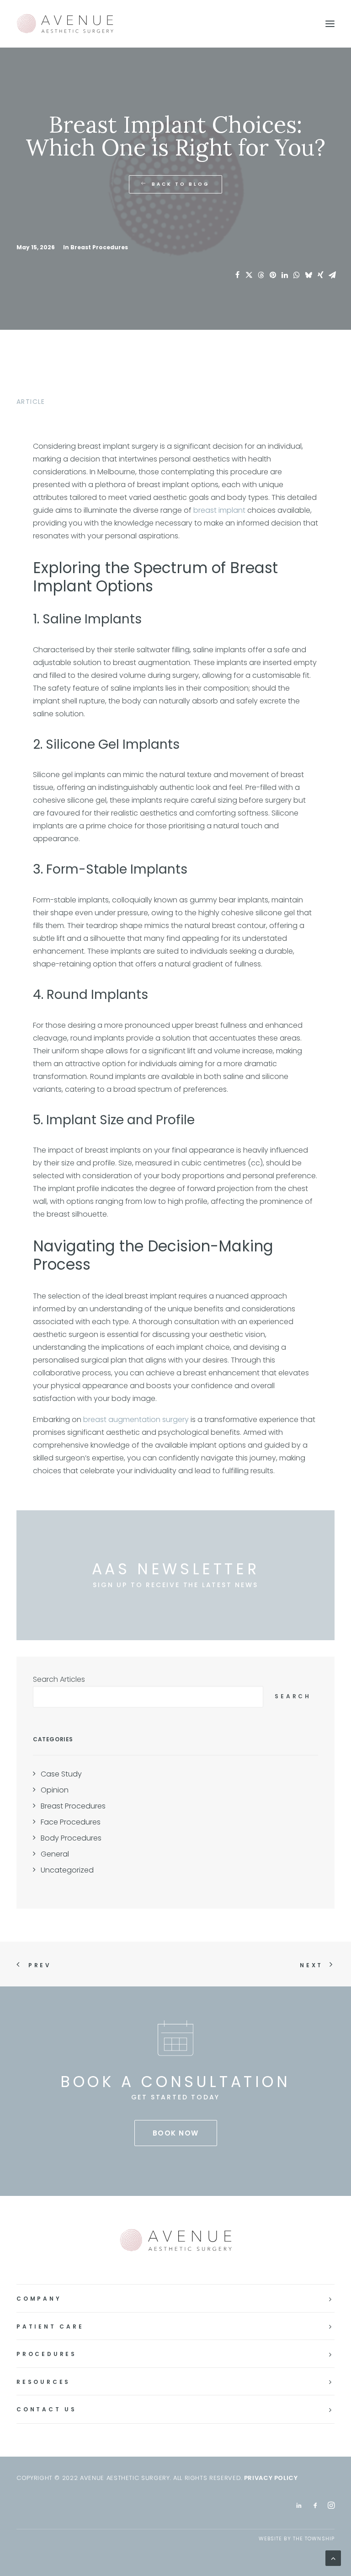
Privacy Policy (271, 2478)
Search (293, 1696)
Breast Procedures (99, 247)
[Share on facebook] (237, 275)
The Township (314, 2538)
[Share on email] (332, 275)
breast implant (219, 510)
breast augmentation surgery (136, 1419)
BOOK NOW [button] (176, 2133)
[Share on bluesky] (308, 275)
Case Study (61, 1774)
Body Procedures (71, 1838)
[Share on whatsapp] (297, 275)
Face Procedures (71, 1822)
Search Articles (59, 1679)
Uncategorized (67, 1870)
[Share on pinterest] (273, 275)
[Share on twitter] (249, 275)
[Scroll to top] (333, 2557)
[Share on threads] (261, 275)
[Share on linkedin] (285, 275)
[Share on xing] (320, 275)
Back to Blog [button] (181, 184)
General (55, 1854)
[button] (330, 24)
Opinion (55, 1790)
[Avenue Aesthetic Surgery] (74, 24)
